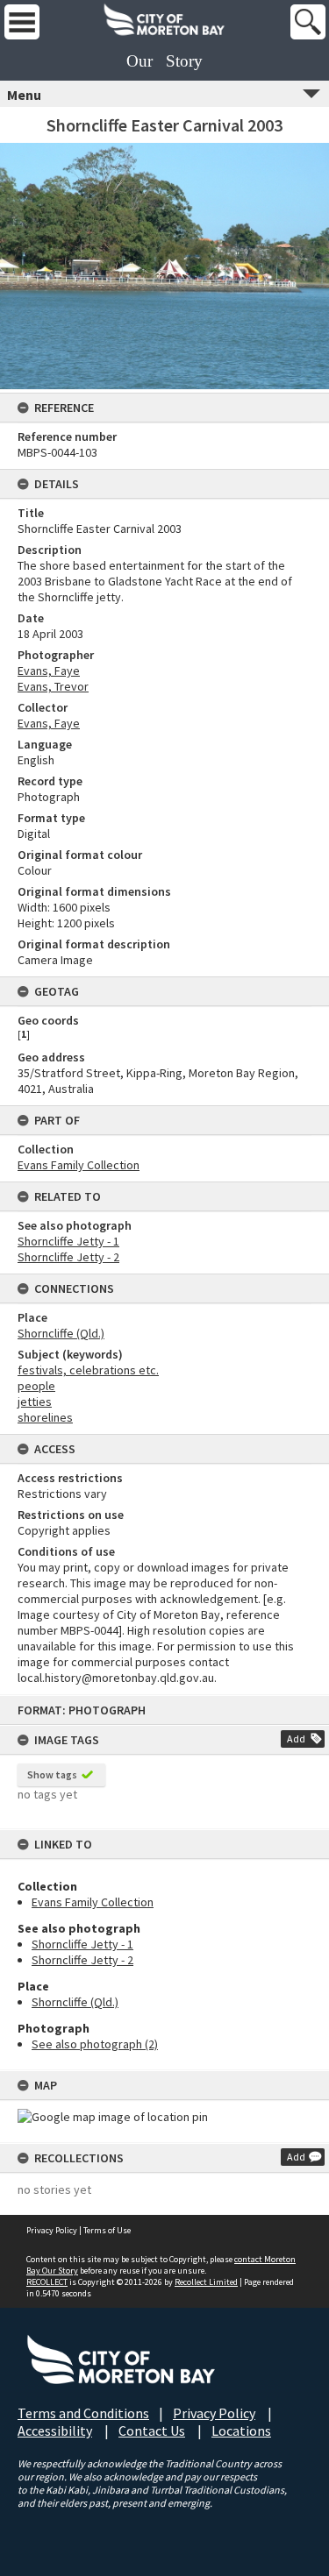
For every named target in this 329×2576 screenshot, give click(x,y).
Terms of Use (107, 2230)
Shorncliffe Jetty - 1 (82, 1944)
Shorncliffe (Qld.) (75, 2002)
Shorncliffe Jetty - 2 (82, 1960)
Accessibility (55, 2431)
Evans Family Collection (93, 1902)
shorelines (45, 1417)
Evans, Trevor (53, 686)
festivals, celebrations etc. (88, 1370)
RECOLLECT (47, 2282)
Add (296, 1739)
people (36, 1386)
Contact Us (152, 2431)
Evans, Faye (49, 671)
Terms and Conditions (83, 2413)
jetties (35, 1402)
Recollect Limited (206, 2282)
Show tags (52, 1774)
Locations (241, 2431)
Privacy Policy (52, 2230)
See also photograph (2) (95, 2044)
